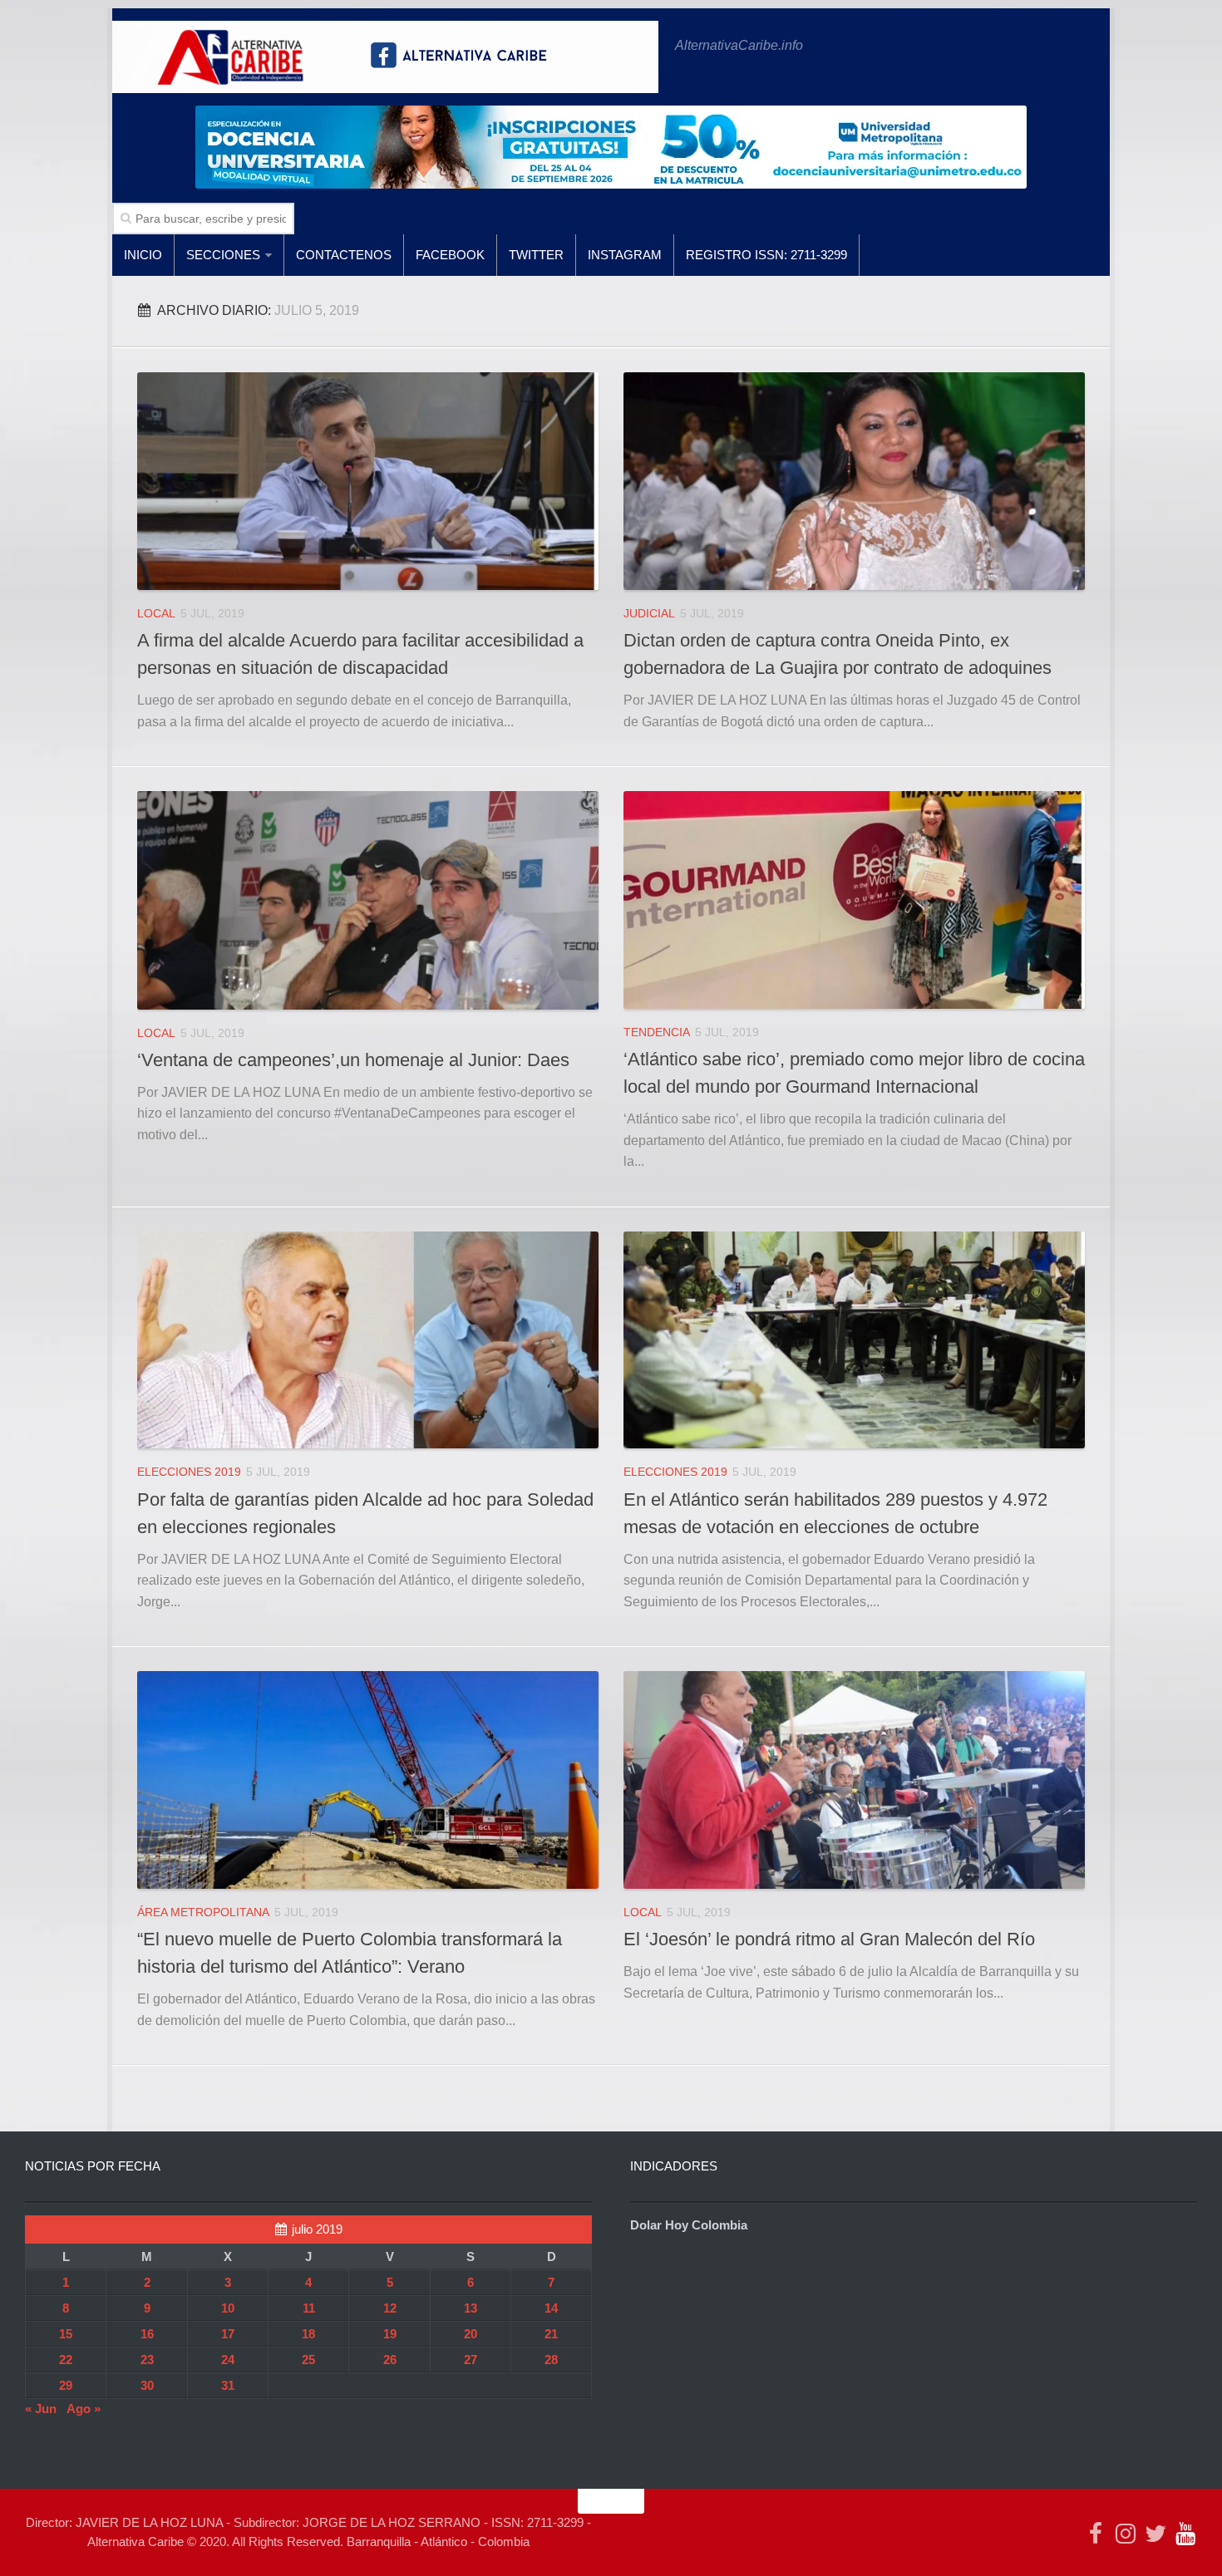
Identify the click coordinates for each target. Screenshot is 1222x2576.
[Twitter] (1155, 2534)
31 (228, 2385)
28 (551, 2360)
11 (309, 2308)
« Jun (41, 2409)
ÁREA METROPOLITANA (203, 1912)
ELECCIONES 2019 (189, 1472)
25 (308, 2360)
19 (390, 2334)
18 (308, 2334)
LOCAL (156, 613)
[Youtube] (1185, 2534)
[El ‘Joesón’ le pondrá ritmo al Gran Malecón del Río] (854, 1780)
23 (147, 2360)
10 (228, 2308)
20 (471, 2334)
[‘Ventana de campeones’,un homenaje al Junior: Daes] (368, 900)
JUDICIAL (649, 613)
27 (471, 2360)
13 (471, 2308)
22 (66, 2360)
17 (228, 2334)
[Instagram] (1126, 2534)
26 (390, 2360)
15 (66, 2334)
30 (147, 2385)
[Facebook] (1096, 2534)
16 (147, 2334)
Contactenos (344, 255)
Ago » (84, 2409)
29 (66, 2385)
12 (390, 2308)
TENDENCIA (657, 1032)
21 (551, 2334)
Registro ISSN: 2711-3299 (766, 255)
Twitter (536, 255)
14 (551, 2308)
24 (228, 2360)
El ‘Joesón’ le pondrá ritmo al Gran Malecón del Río (829, 1939)
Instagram (625, 255)
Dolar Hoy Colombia (689, 2225)
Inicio (143, 255)
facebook (450, 255)
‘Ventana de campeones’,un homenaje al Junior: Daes (353, 1060)
